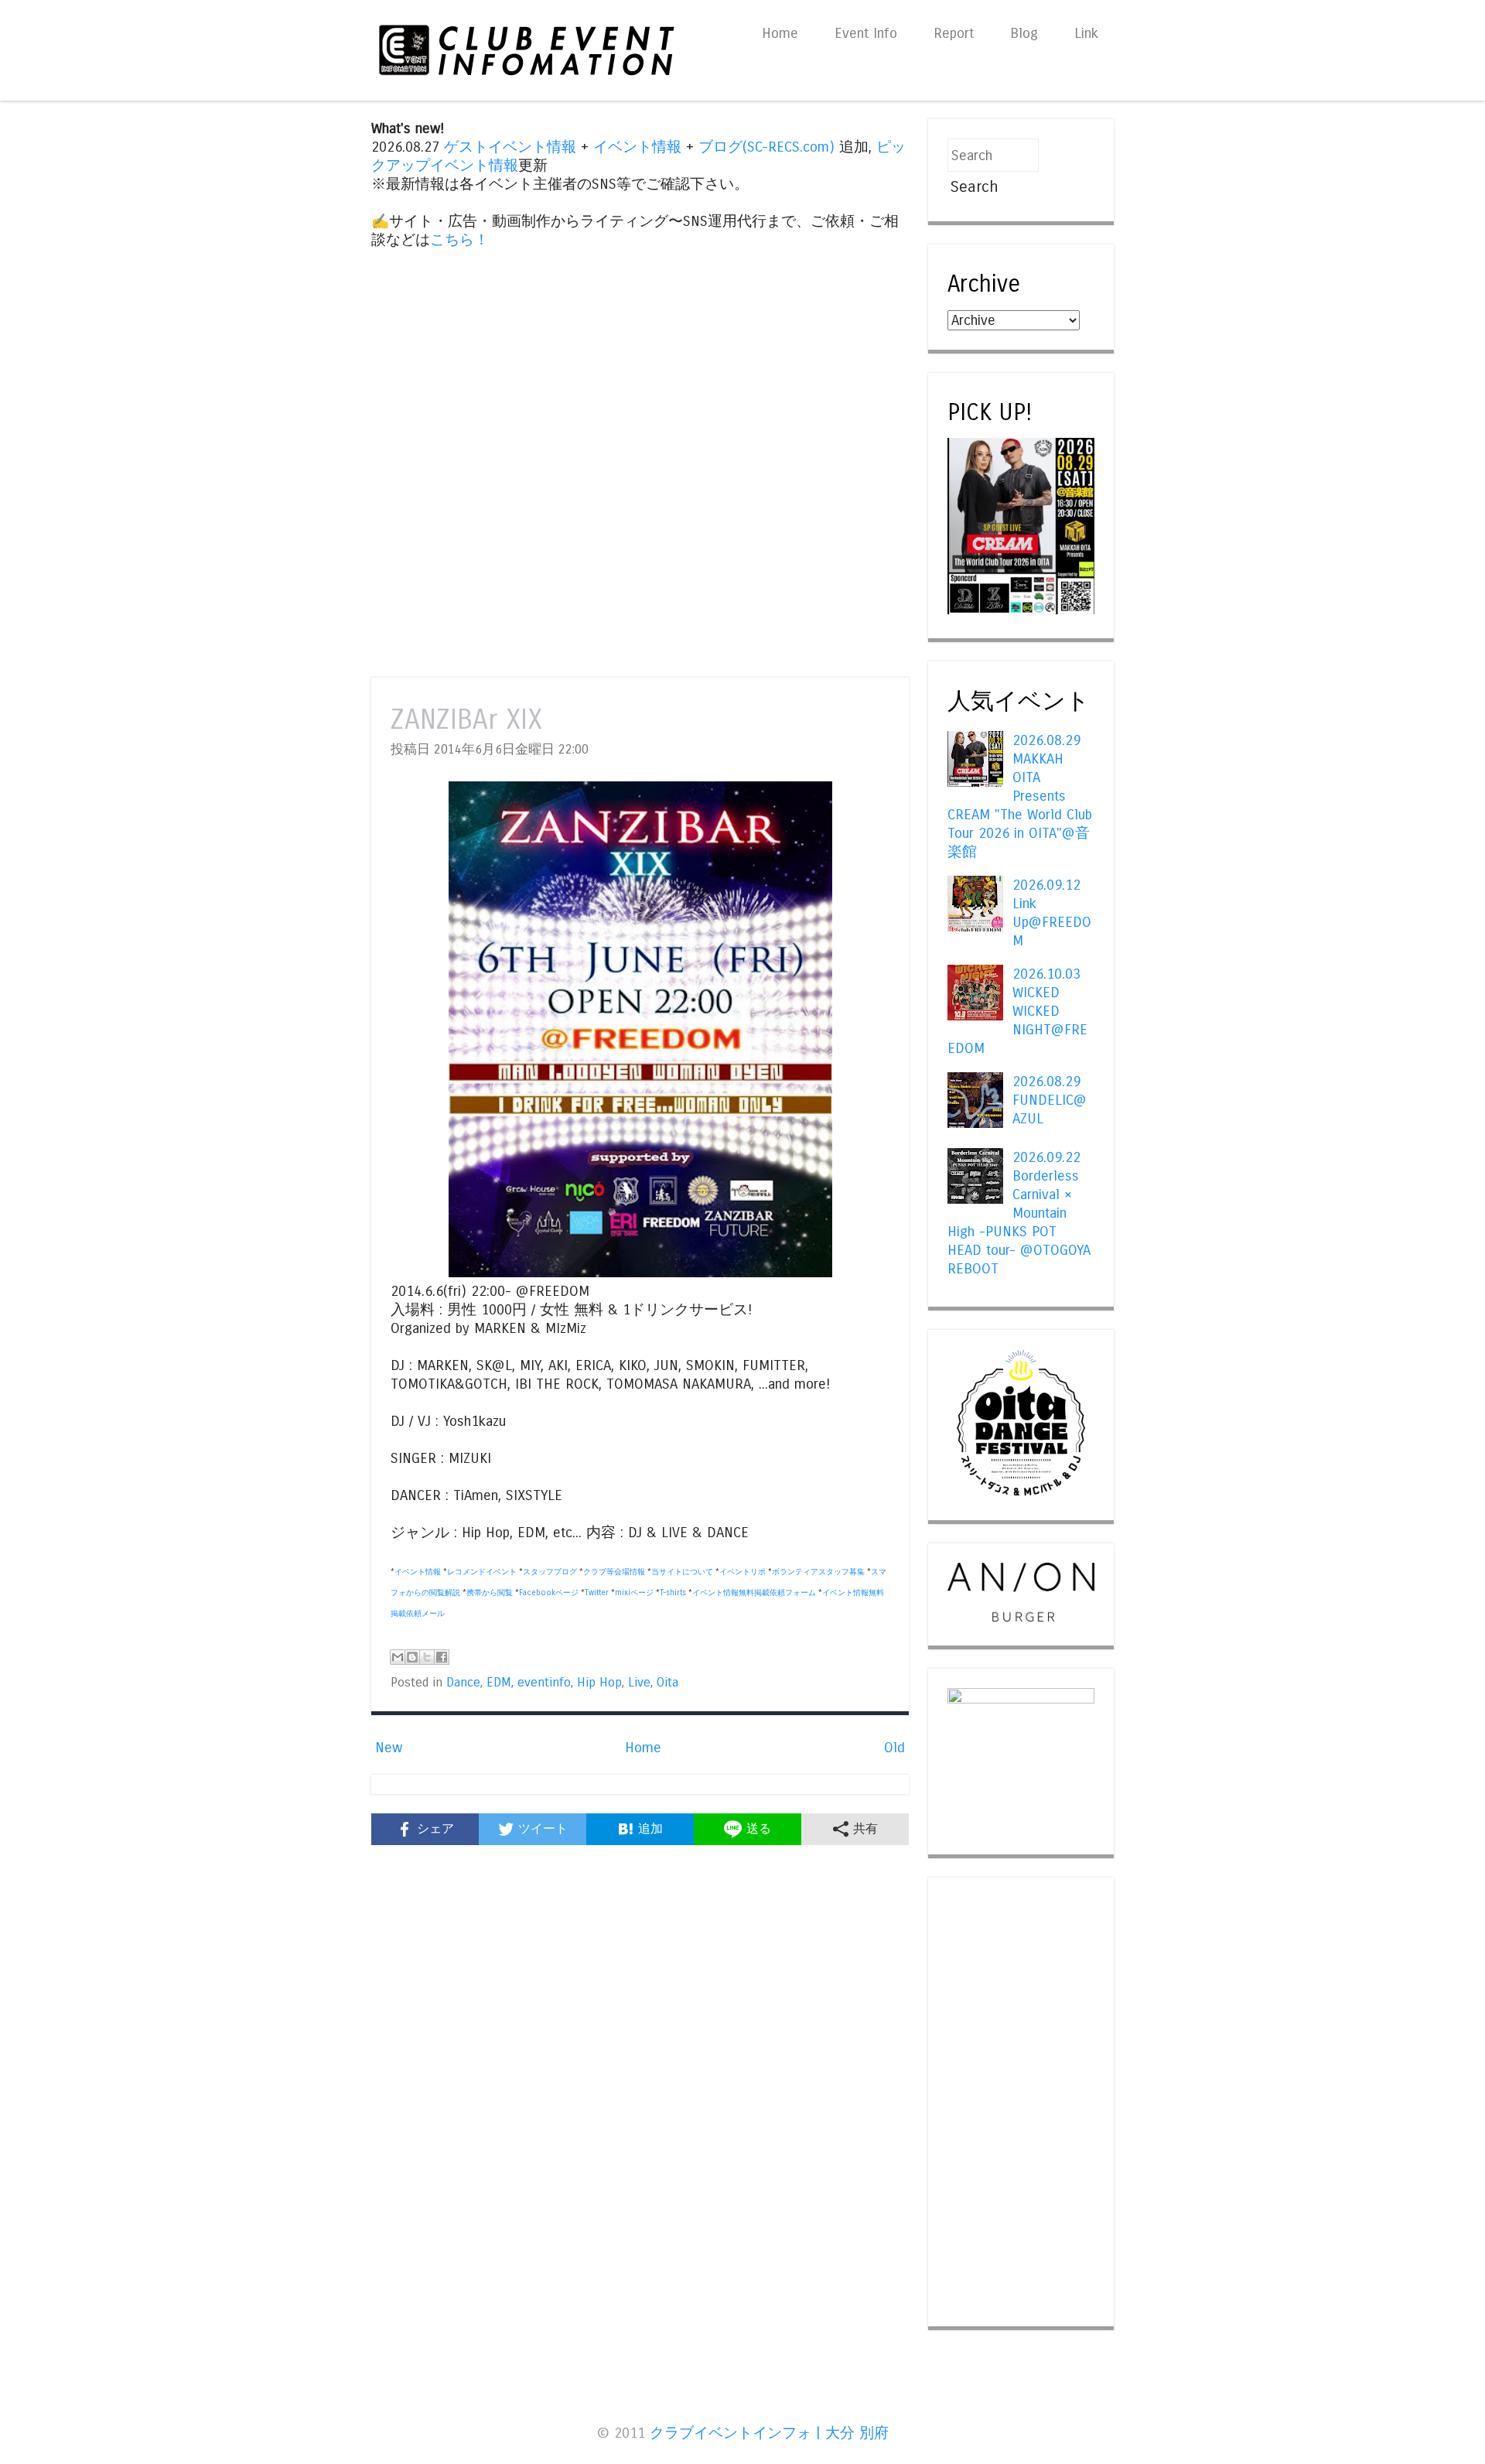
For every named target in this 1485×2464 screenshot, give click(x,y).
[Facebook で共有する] (442, 1657)
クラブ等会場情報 (614, 1572)
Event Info (866, 33)
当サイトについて (682, 1572)
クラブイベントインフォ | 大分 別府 (769, 2433)
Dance (463, 1683)
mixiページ (634, 1593)
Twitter (597, 1593)
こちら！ (459, 240)
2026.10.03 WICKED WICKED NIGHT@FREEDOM (1017, 1011)
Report (954, 33)
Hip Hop (599, 1683)
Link (1086, 33)
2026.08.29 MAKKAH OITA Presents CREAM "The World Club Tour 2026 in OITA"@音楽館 (1020, 796)
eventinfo (544, 1683)
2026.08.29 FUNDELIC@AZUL (1050, 1100)
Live (639, 1683)
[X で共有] (427, 1657)
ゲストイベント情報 (510, 147)
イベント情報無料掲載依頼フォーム (754, 1593)
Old (894, 1748)
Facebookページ (549, 1593)
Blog (1024, 33)
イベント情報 (637, 147)
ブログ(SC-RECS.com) (766, 147)
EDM (499, 1683)
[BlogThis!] (412, 1657)
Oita (667, 1683)
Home (780, 33)
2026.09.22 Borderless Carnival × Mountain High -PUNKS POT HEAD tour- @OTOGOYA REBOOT (1019, 1213)
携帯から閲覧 (490, 1593)
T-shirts (673, 1593)
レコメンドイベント (482, 1572)
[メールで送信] (398, 1657)
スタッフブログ (550, 1572)
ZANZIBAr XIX (466, 720)
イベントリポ (742, 1572)
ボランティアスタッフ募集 (818, 1572)
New (389, 1748)
